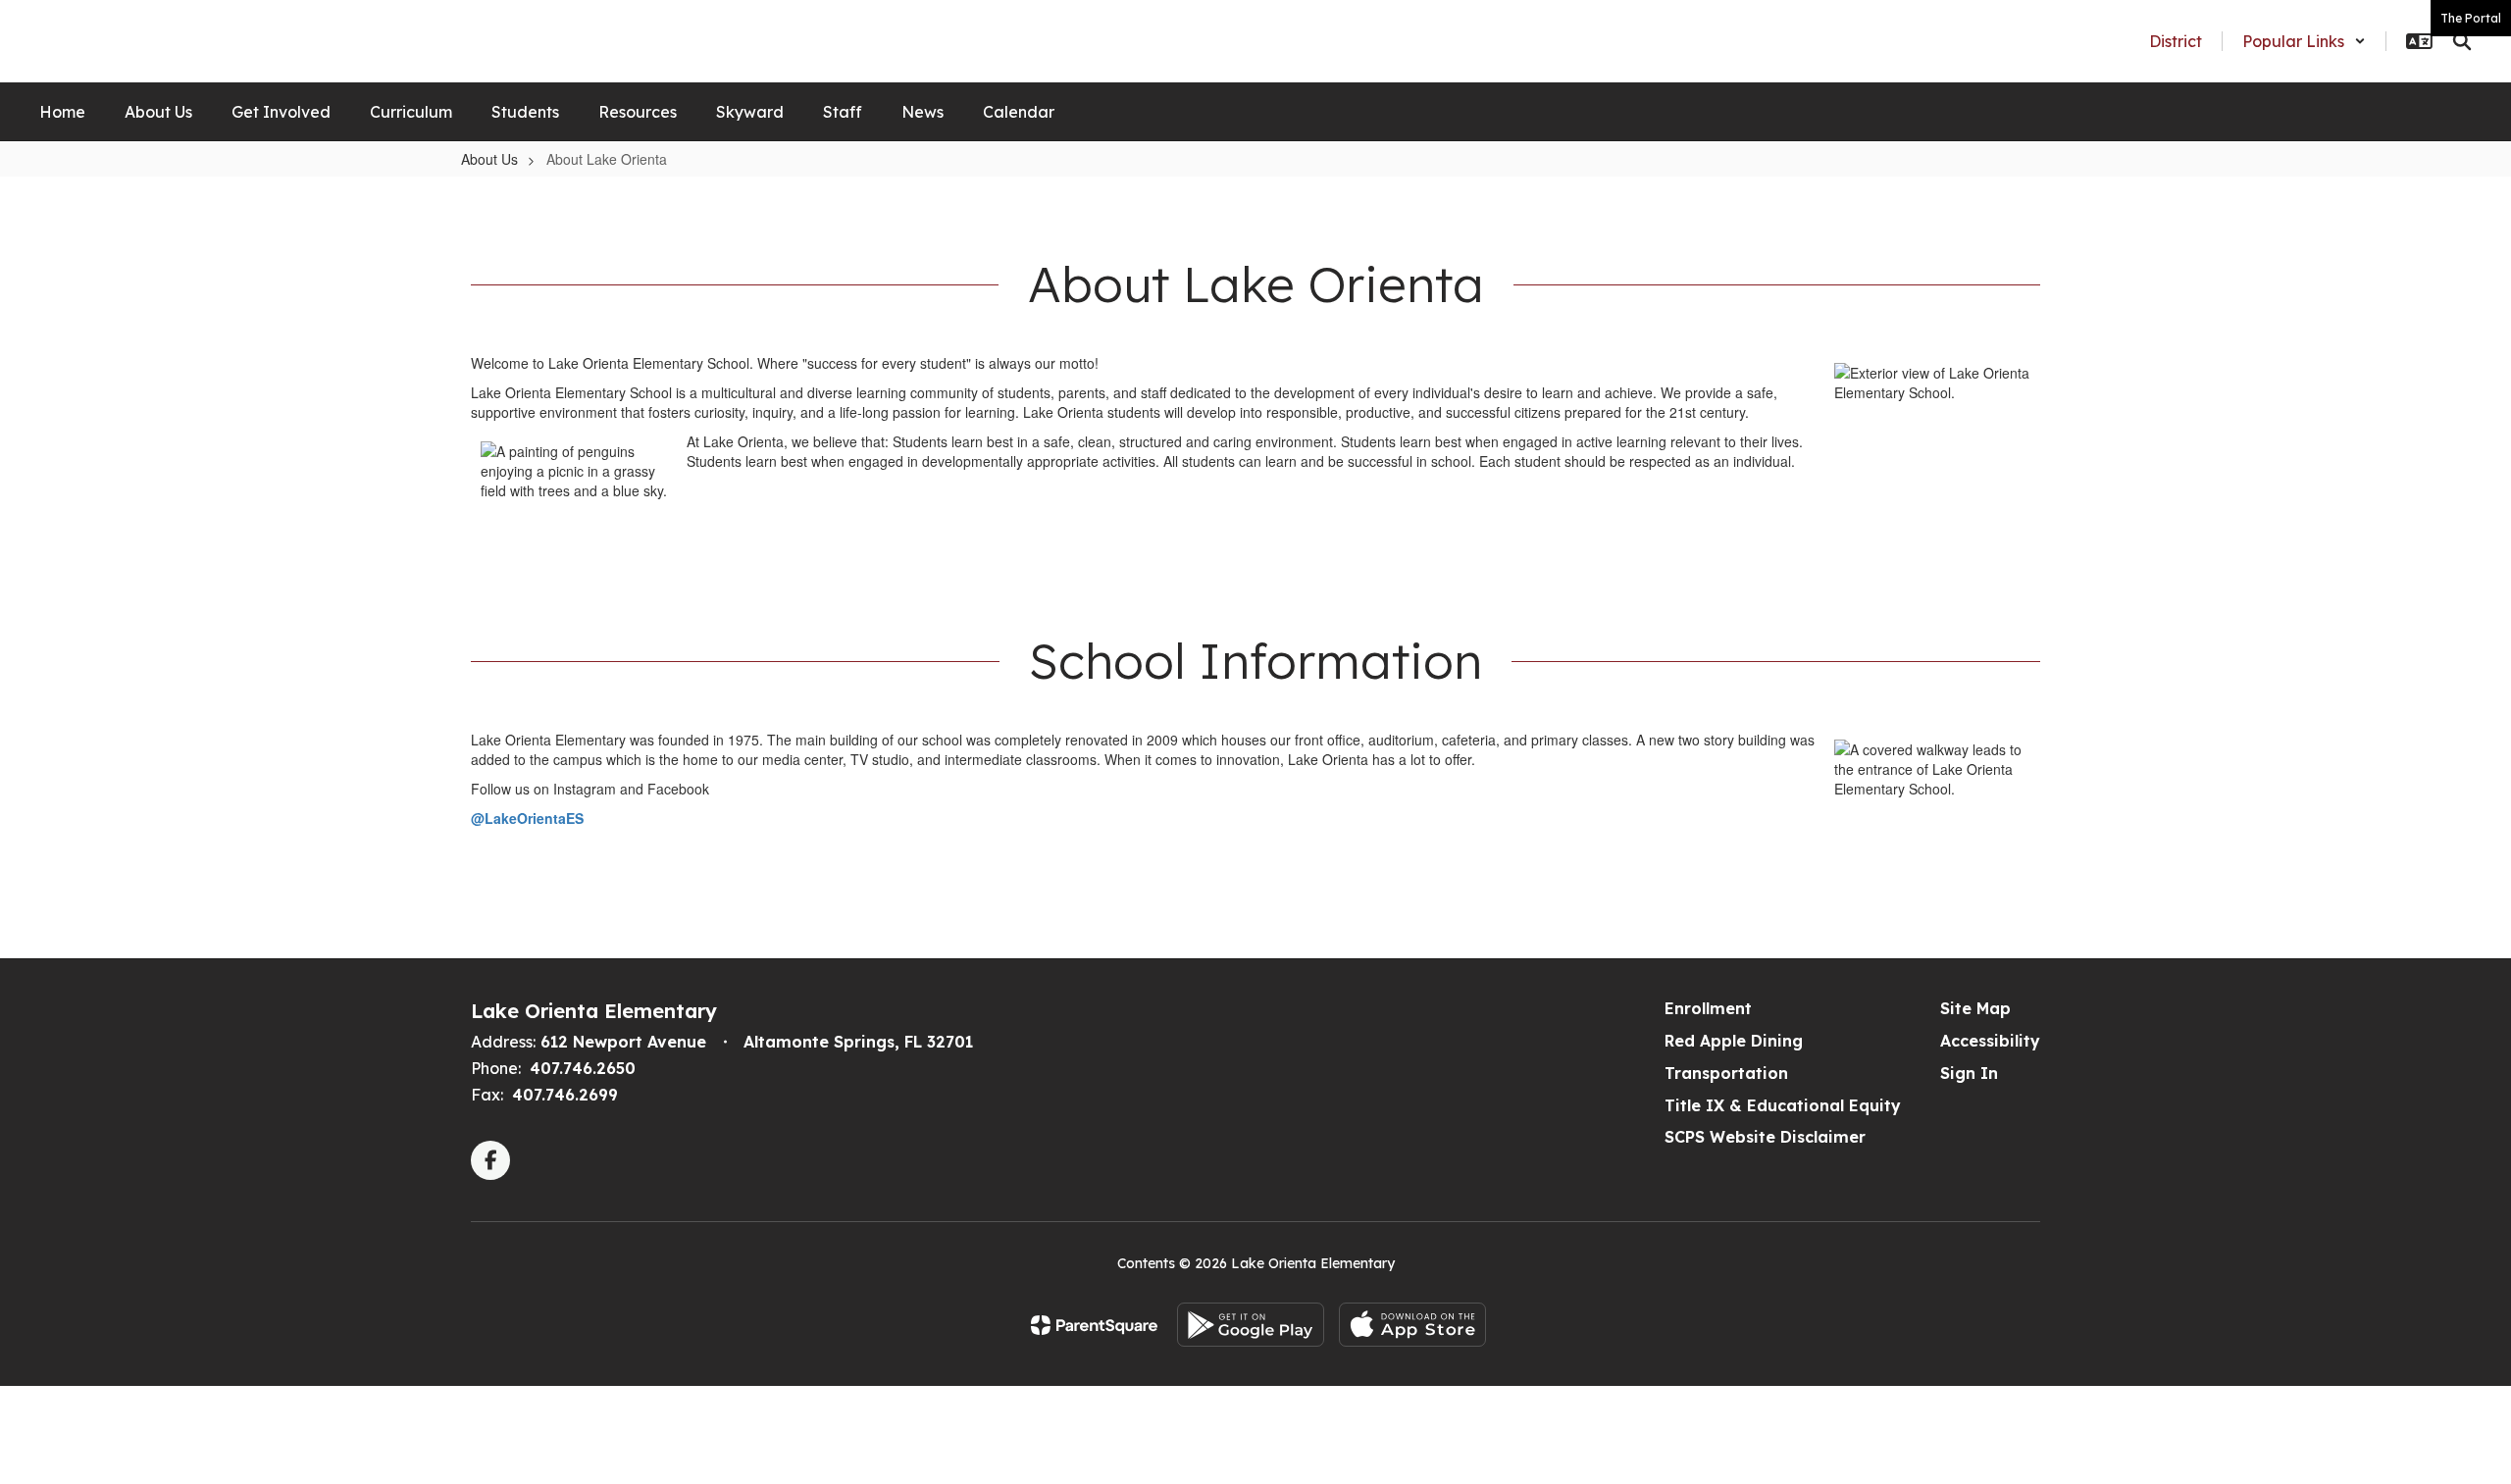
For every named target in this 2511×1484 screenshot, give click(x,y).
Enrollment (1708, 1008)
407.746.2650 (583, 1068)
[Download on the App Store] (1412, 1325)
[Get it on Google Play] (1251, 1325)
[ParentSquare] (1094, 1325)
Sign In (1969, 1073)
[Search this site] (2462, 41)
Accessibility (1990, 1041)
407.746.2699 (565, 1095)
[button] (2304, 41)
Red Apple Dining (1734, 1041)
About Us (489, 159)
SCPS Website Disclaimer (1765, 1137)
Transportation (1726, 1073)
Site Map (1975, 1008)
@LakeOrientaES (527, 818)
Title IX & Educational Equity (1783, 1105)
